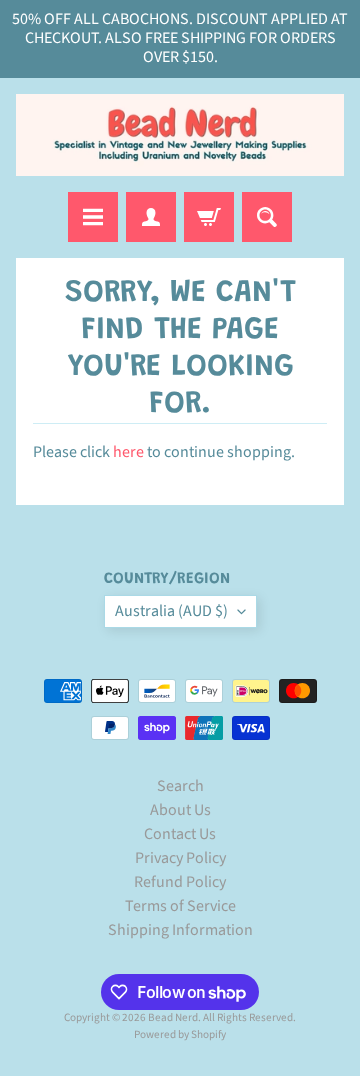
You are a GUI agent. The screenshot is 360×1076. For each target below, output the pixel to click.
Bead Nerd (173, 1017)
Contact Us (180, 834)
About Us (180, 810)
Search (180, 786)
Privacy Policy (180, 858)
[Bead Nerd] (180, 135)
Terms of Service (180, 906)
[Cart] (209, 217)
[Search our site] (267, 217)
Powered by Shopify (180, 1034)
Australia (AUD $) (171, 611)
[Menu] (93, 217)
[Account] (151, 217)
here (128, 452)
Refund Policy (180, 882)
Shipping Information (180, 930)
